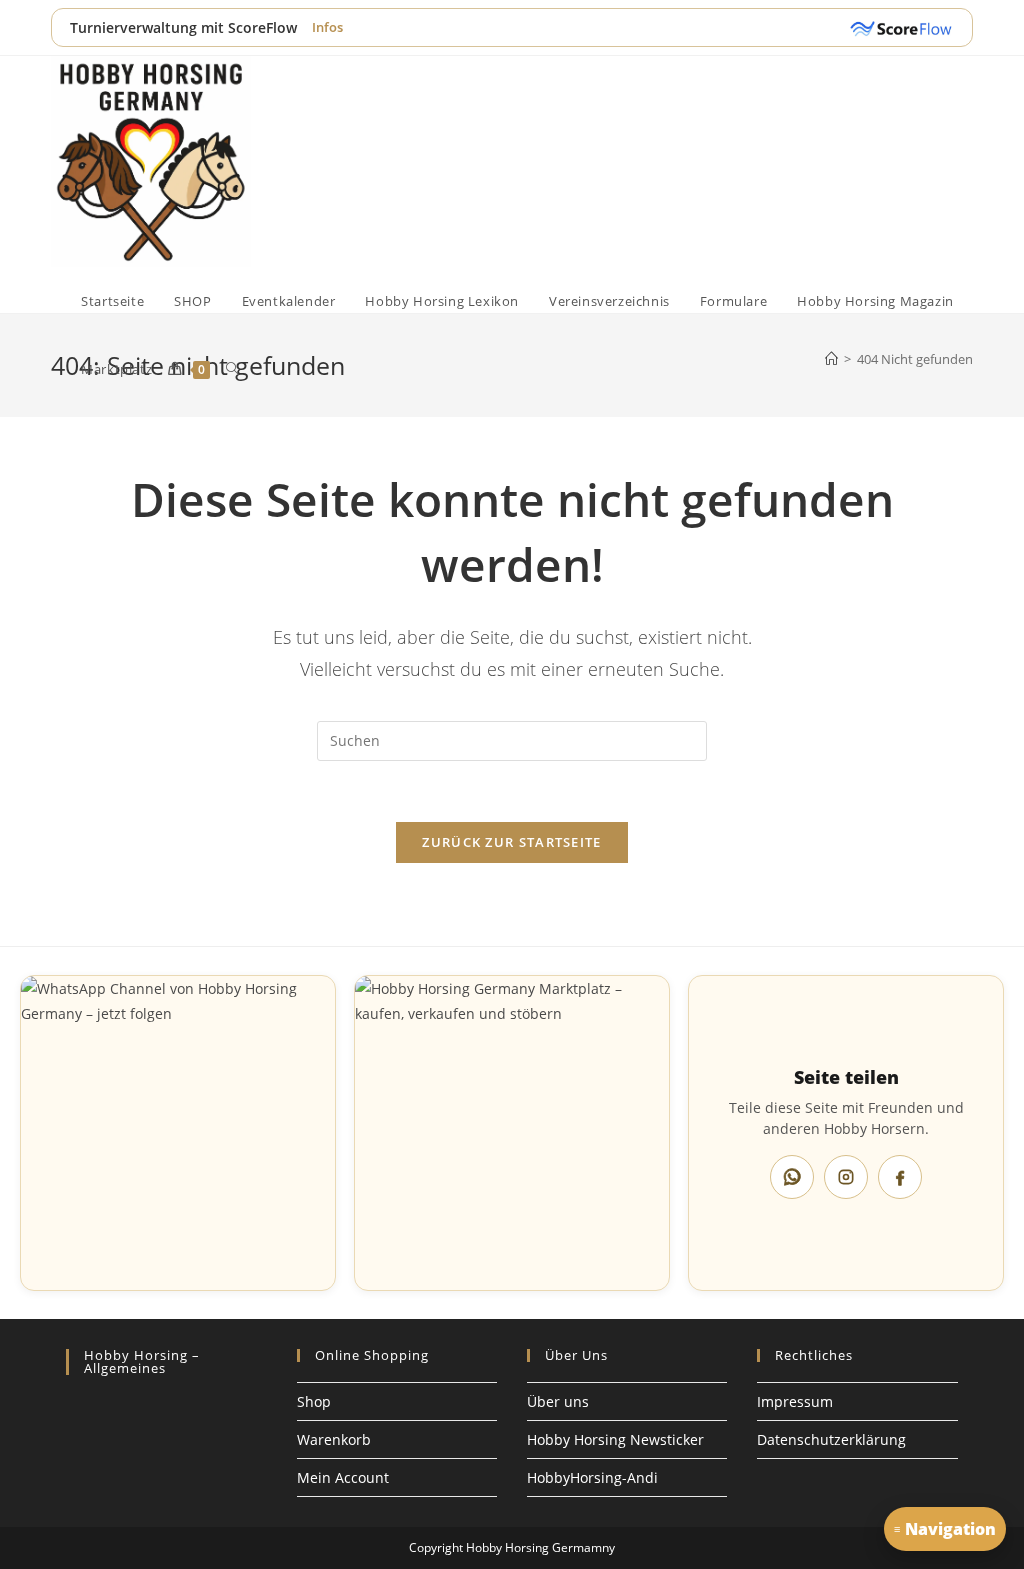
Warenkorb (334, 1439)
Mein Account (343, 1477)
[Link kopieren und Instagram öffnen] (846, 1177)
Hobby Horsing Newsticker (615, 1439)
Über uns (558, 1401)
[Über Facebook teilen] (900, 1177)
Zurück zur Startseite (511, 842)
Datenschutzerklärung (831, 1439)
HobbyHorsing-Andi (592, 1477)
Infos (327, 27)
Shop (314, 1401)
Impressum (795, 1401)
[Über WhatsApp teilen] (792, 1177)
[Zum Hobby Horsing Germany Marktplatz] (512, 1133)
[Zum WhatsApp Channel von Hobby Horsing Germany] (178, 1133)
